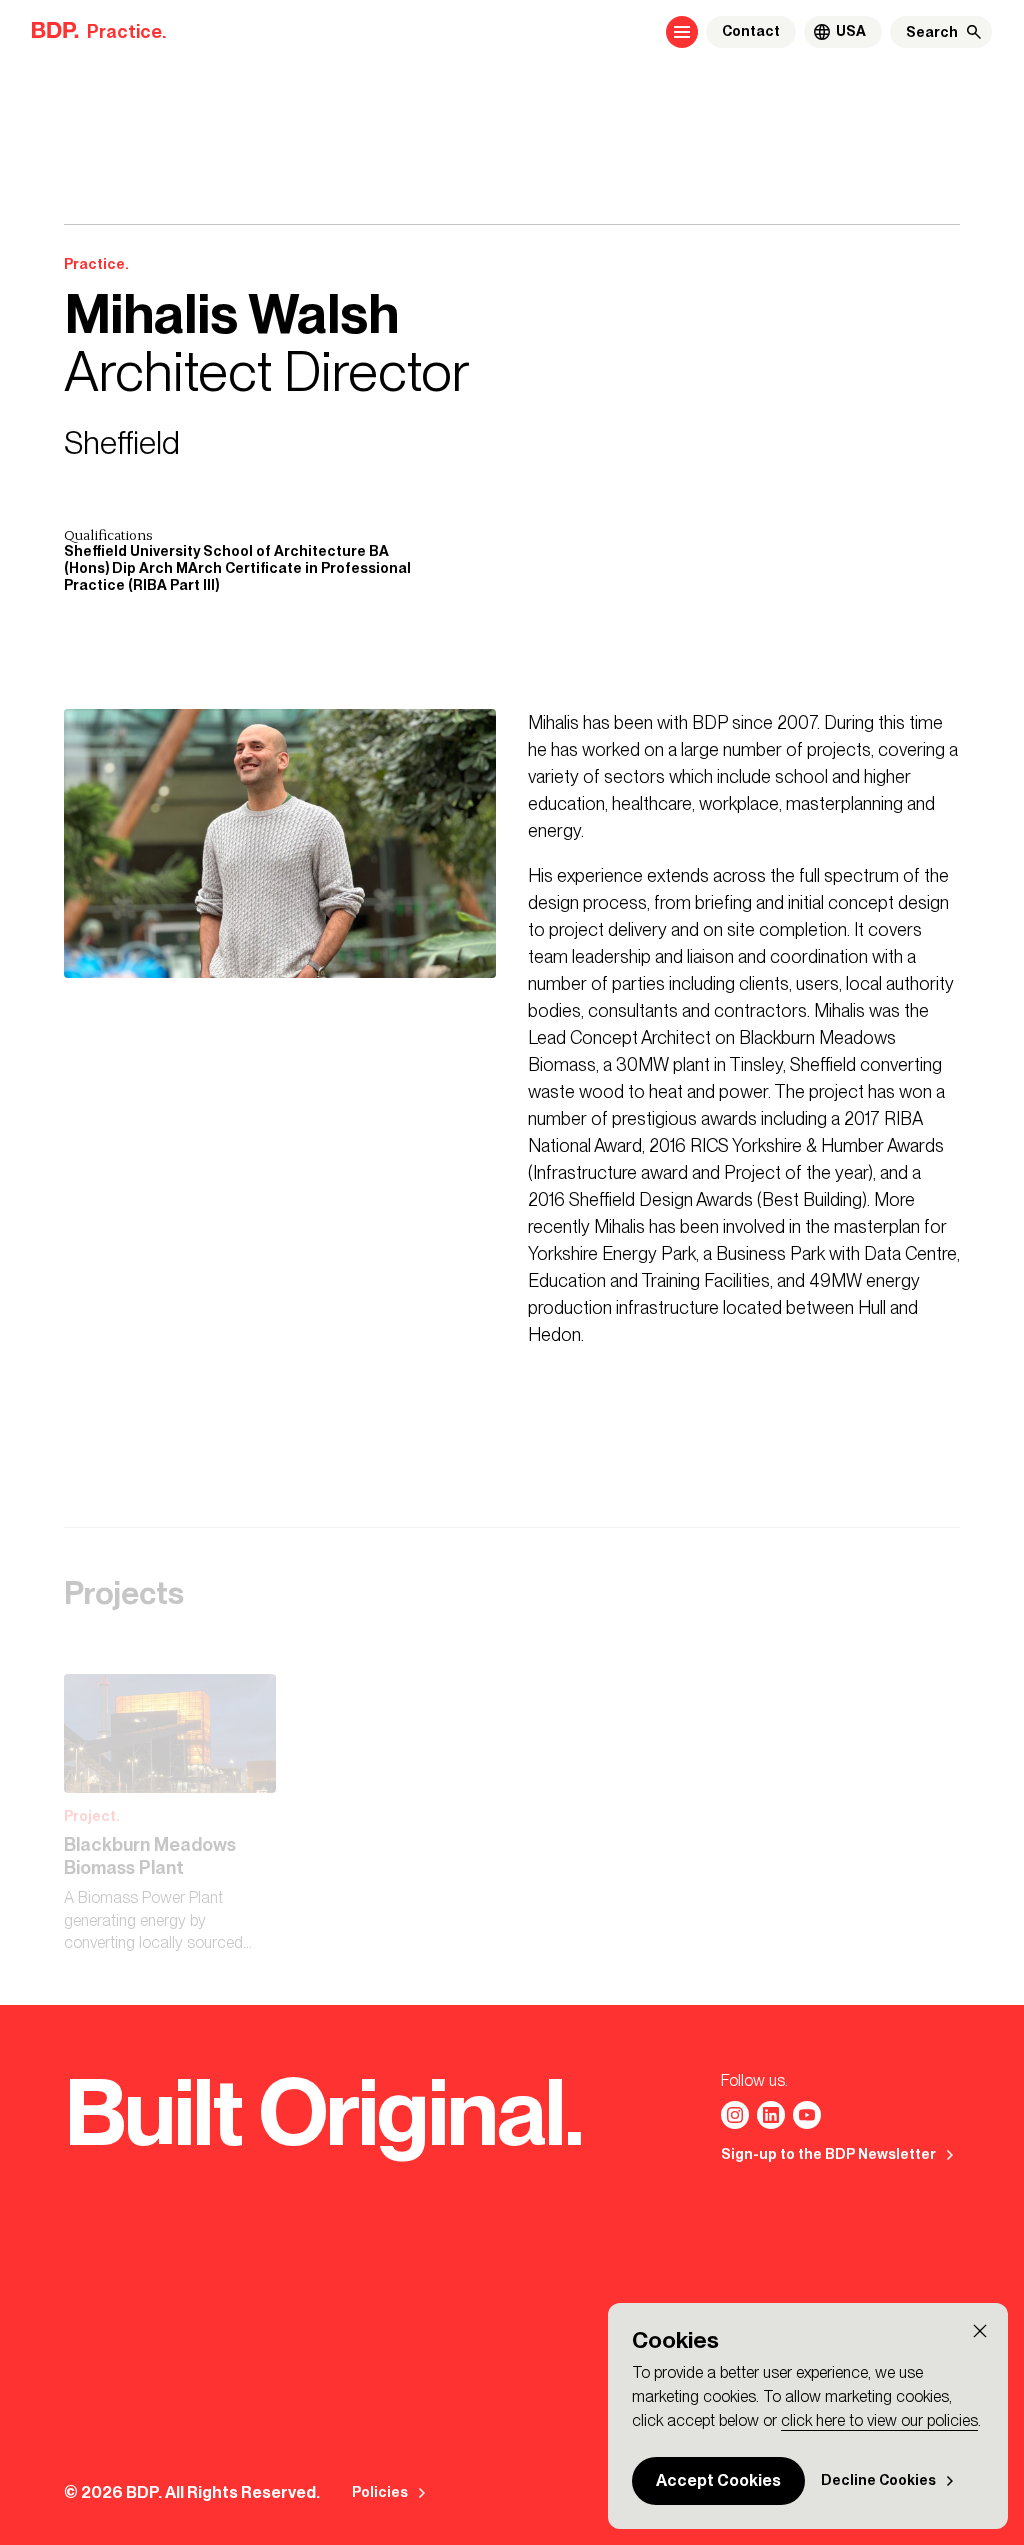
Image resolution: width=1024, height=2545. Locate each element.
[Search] (974, 32)
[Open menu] (682, 32)
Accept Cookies (718, 2480)
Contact (751, 31)
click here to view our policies (879, 2420)
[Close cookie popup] (980, 2331)
